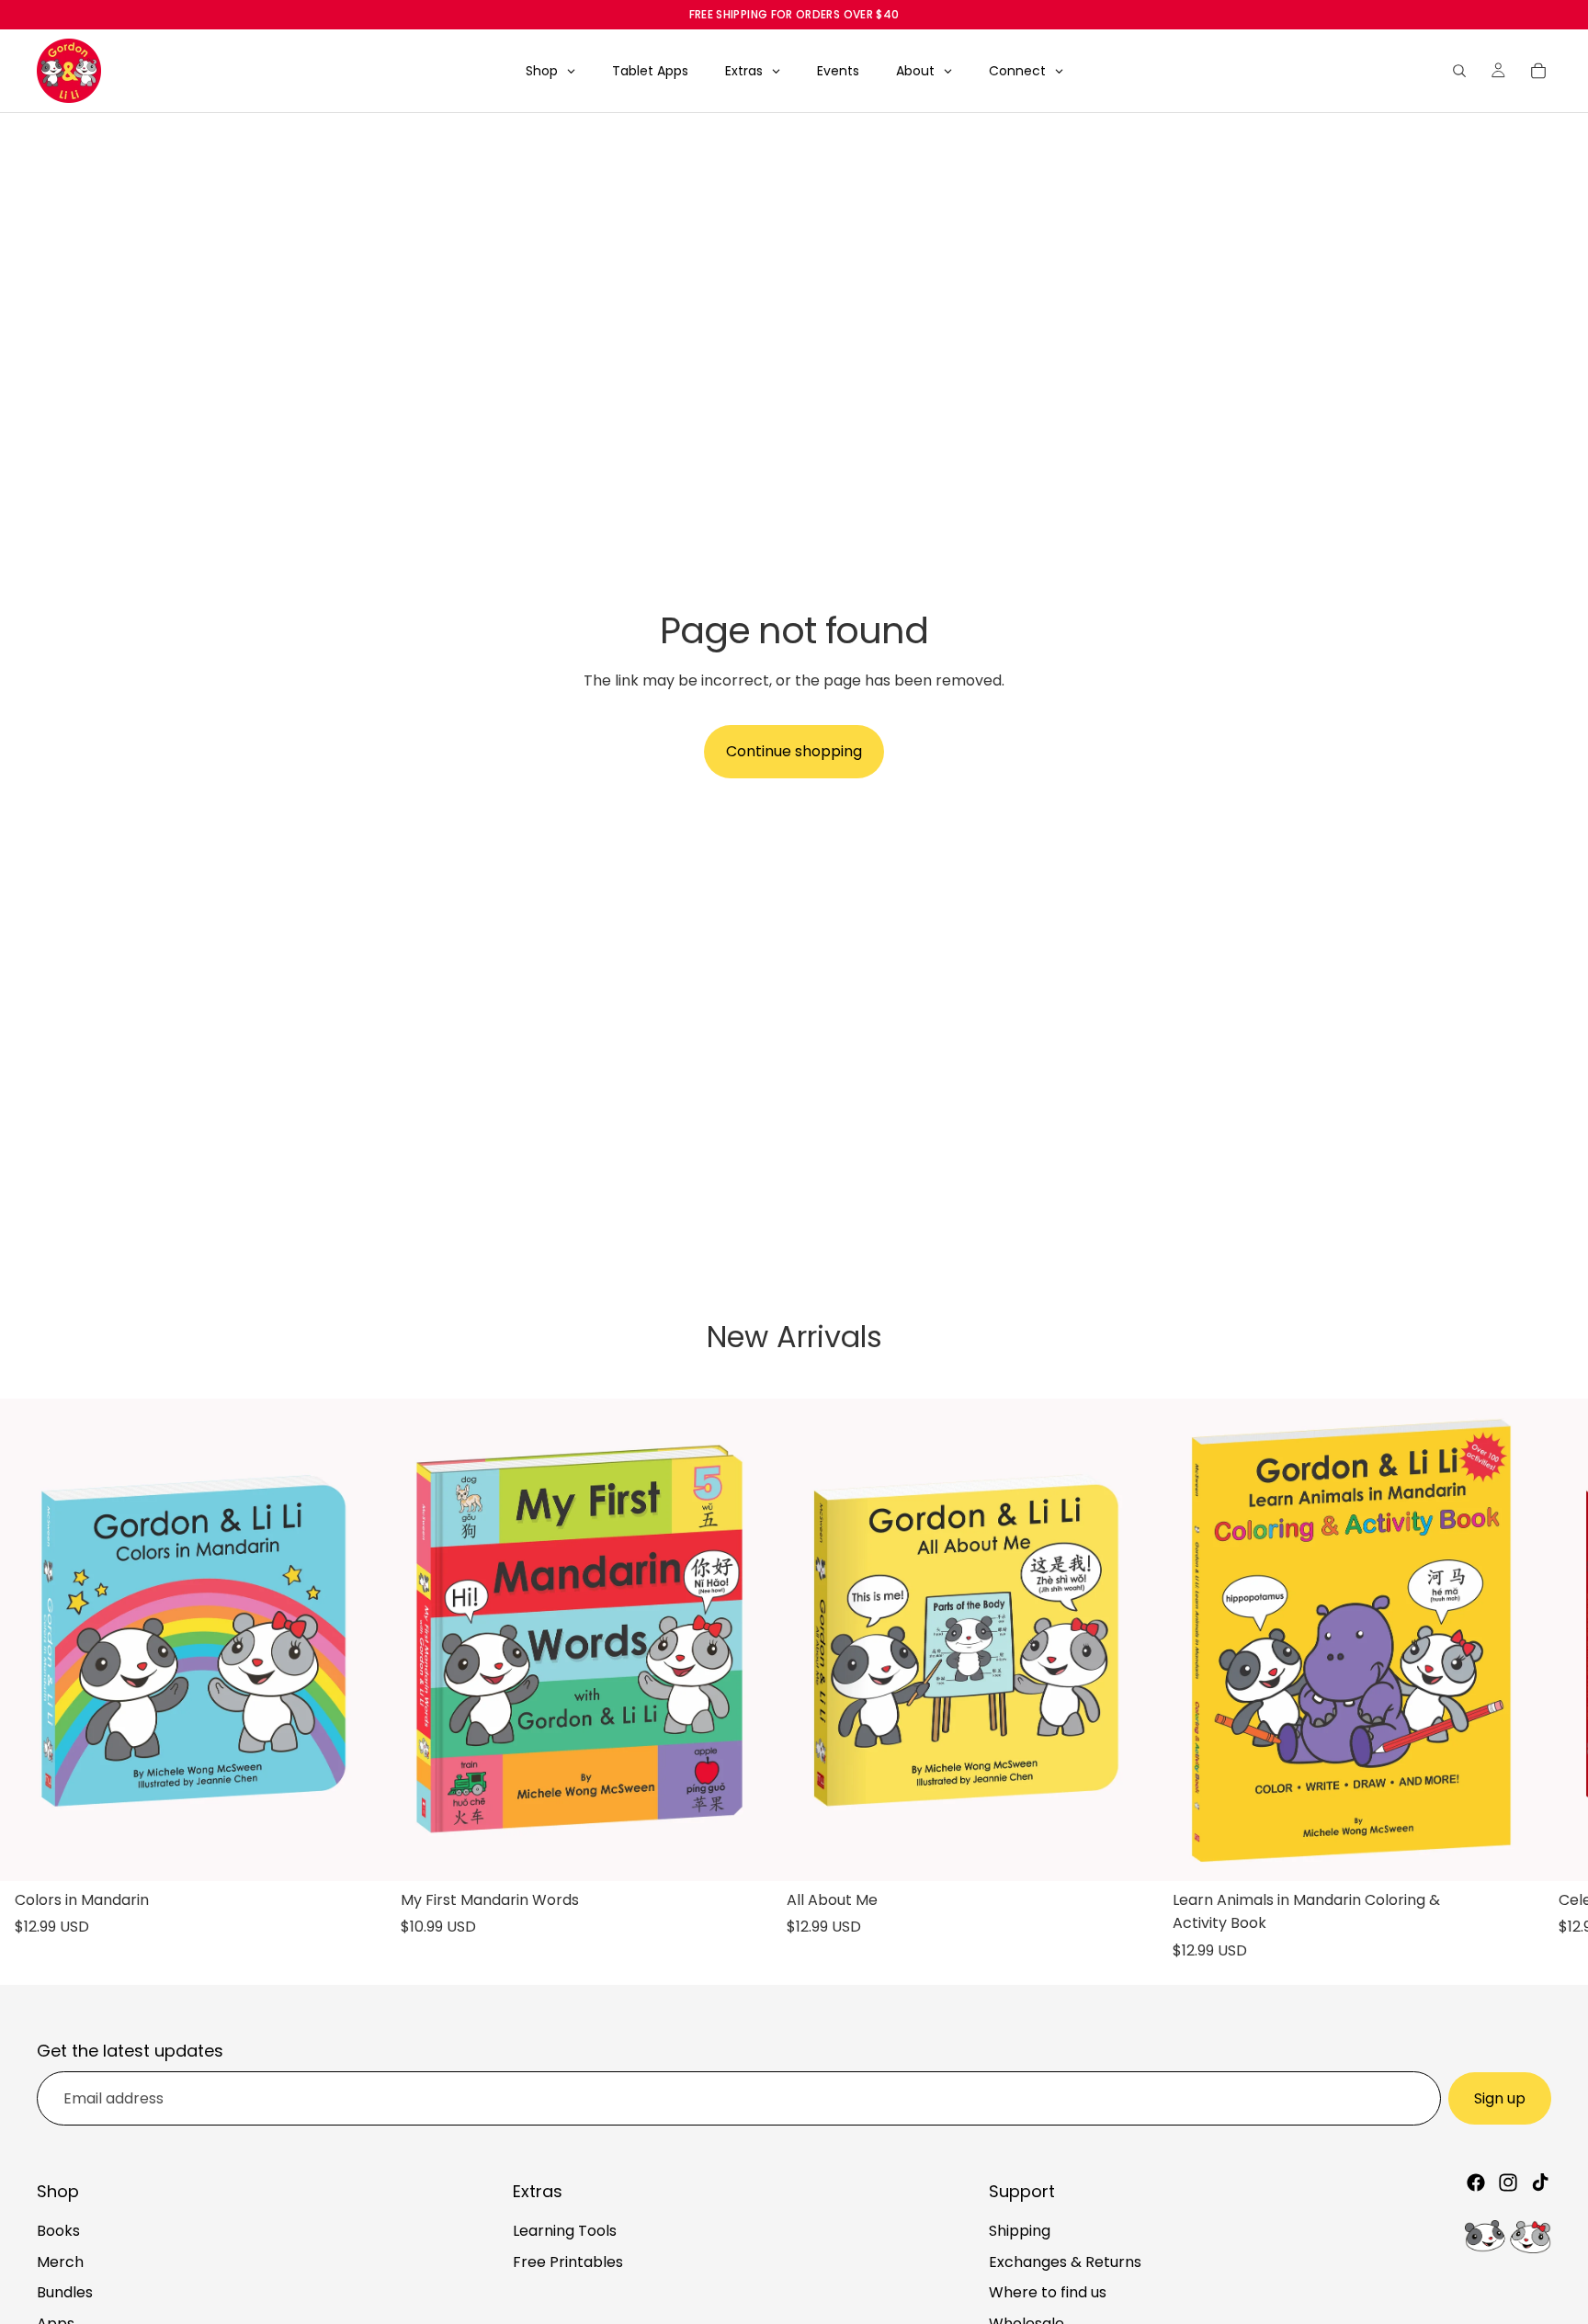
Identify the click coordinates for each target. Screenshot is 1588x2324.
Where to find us (1048, 2292)
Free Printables (568, 2262)
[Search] (1459, 71)
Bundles (65, 2292)
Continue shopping (794, 751)
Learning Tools (565, 2231)
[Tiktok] (1540, 2182)
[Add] (357, 1853)
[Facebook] (1476, 2182)
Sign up (1500, 2098)
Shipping (1020, 2231)
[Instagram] (1508, 2182)
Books (58, 2231)
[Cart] (1538, 71)
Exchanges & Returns (1065, 2262)
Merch (60, 2262)
